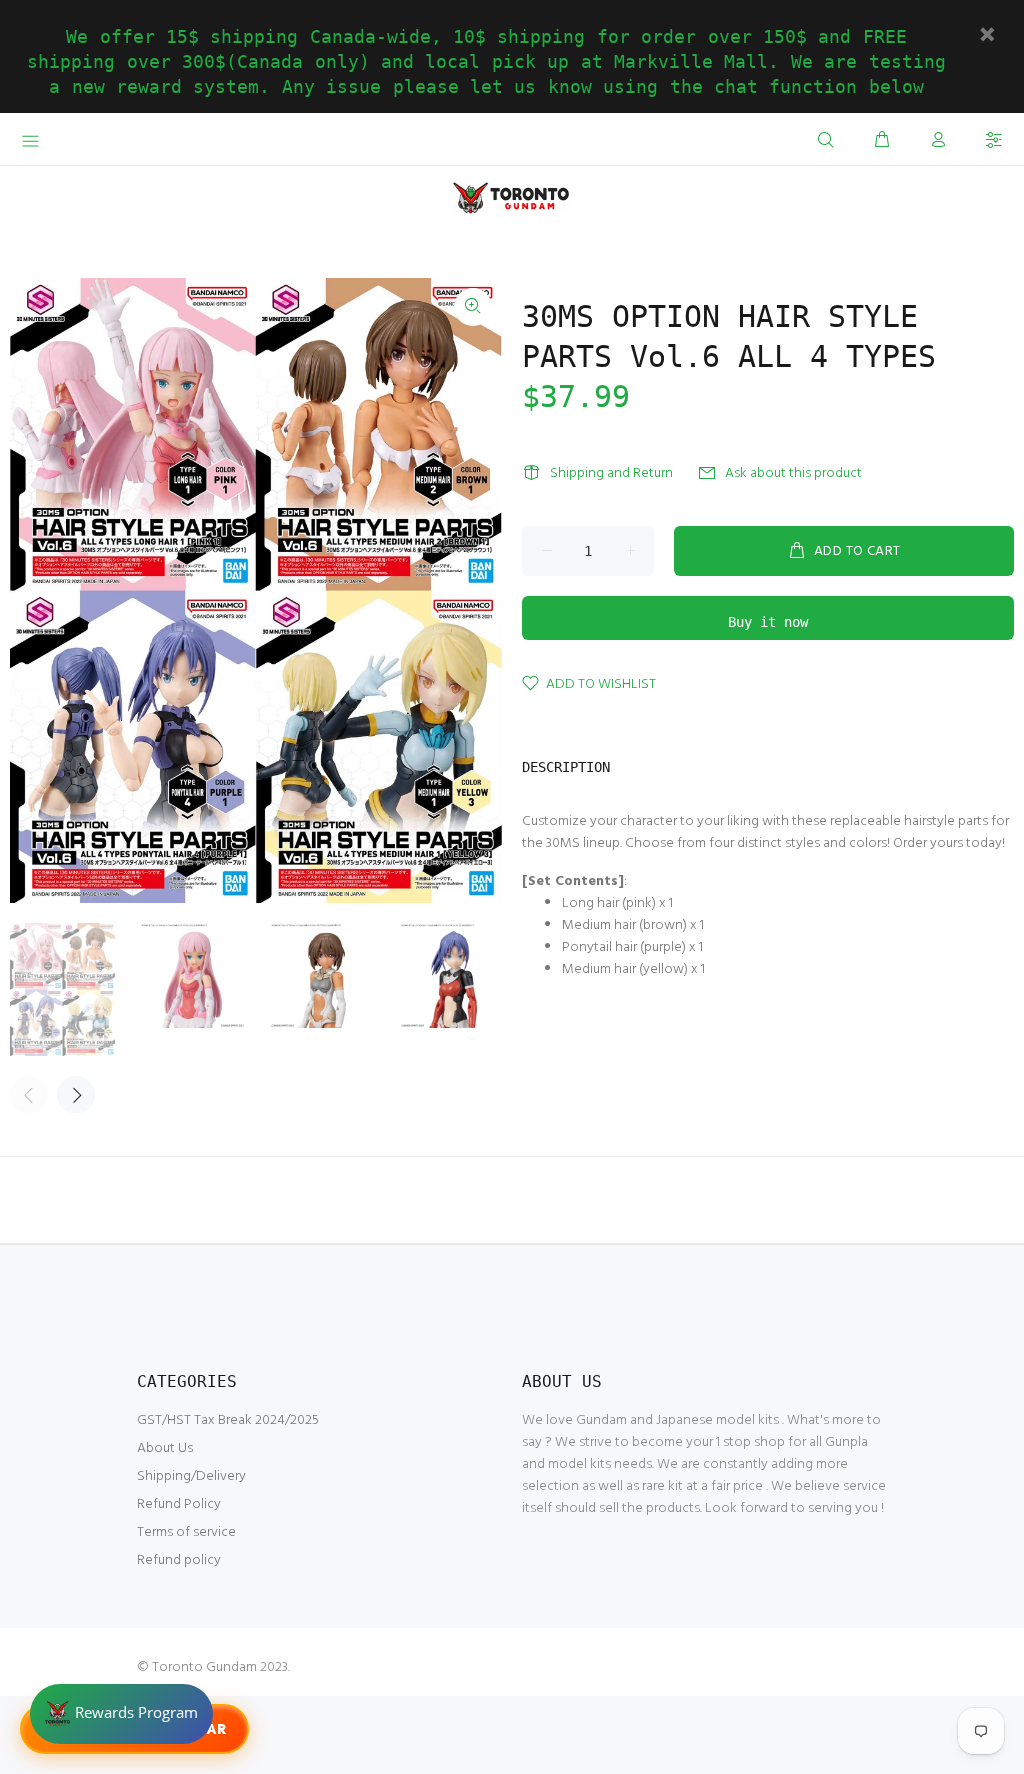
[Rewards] (121, 1714)
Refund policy (179, 1560)
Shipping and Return (611, 473)
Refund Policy (179, 1504)
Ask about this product (793, 473)
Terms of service (186, 1532)
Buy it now (768, 622)
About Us (165, 1448)
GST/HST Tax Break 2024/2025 (228, 1420)
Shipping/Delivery (191, 1476)
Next (76, 1095)
